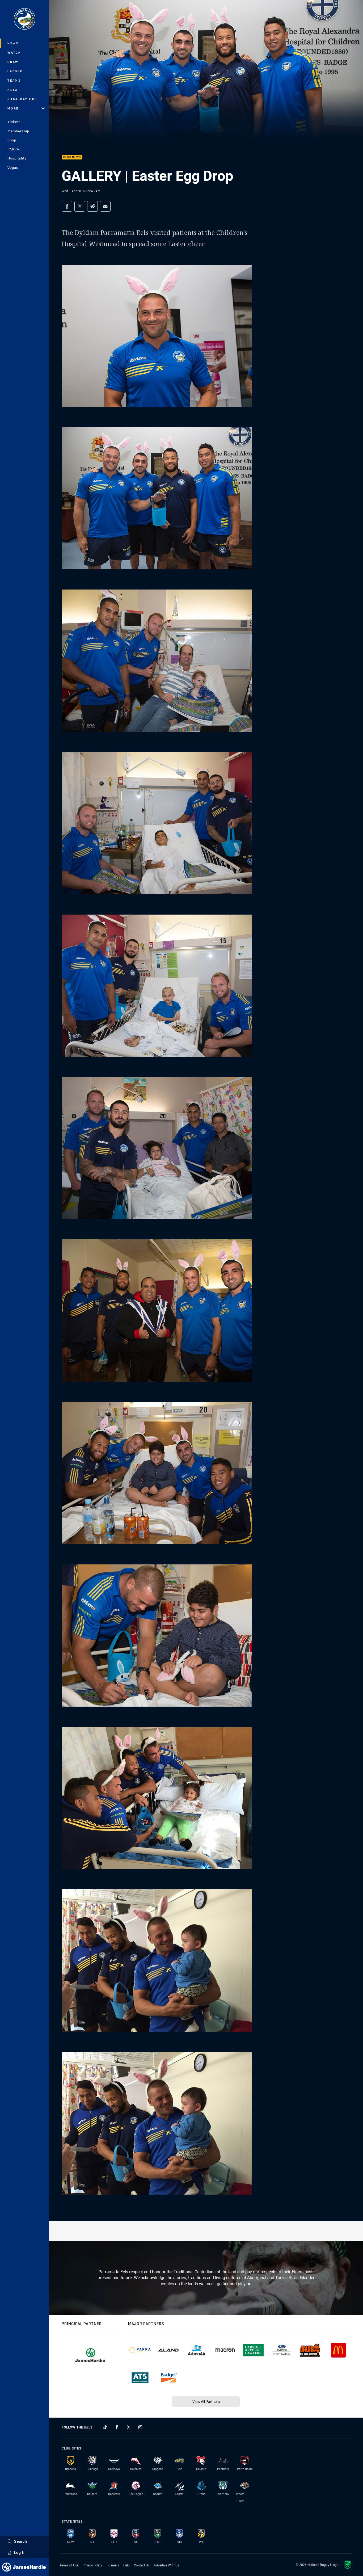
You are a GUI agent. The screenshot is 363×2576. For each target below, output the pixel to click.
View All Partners (206, 2402)
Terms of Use (69, 2565)
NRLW (13, 90)
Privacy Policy (92, 2565)
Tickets (14, 122)
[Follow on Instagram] (140, 2427)
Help (126, 2565)
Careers (114, 2565)
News (13, 43)
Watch (14, 52)
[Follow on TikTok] (105, 2427)
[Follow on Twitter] (129, 2427)
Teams (14, 80)
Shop (12, 140)
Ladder (15, 71)
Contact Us (142, 2565)
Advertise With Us (166, 2565)
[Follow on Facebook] (117, 2427)
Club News (72, 157)
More (13, 108)
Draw (13, 62)
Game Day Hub (22, 99)
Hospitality (17, 158)
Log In (20, 2552)
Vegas (13, 167)
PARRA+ (14, 149)
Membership (18, 131)
